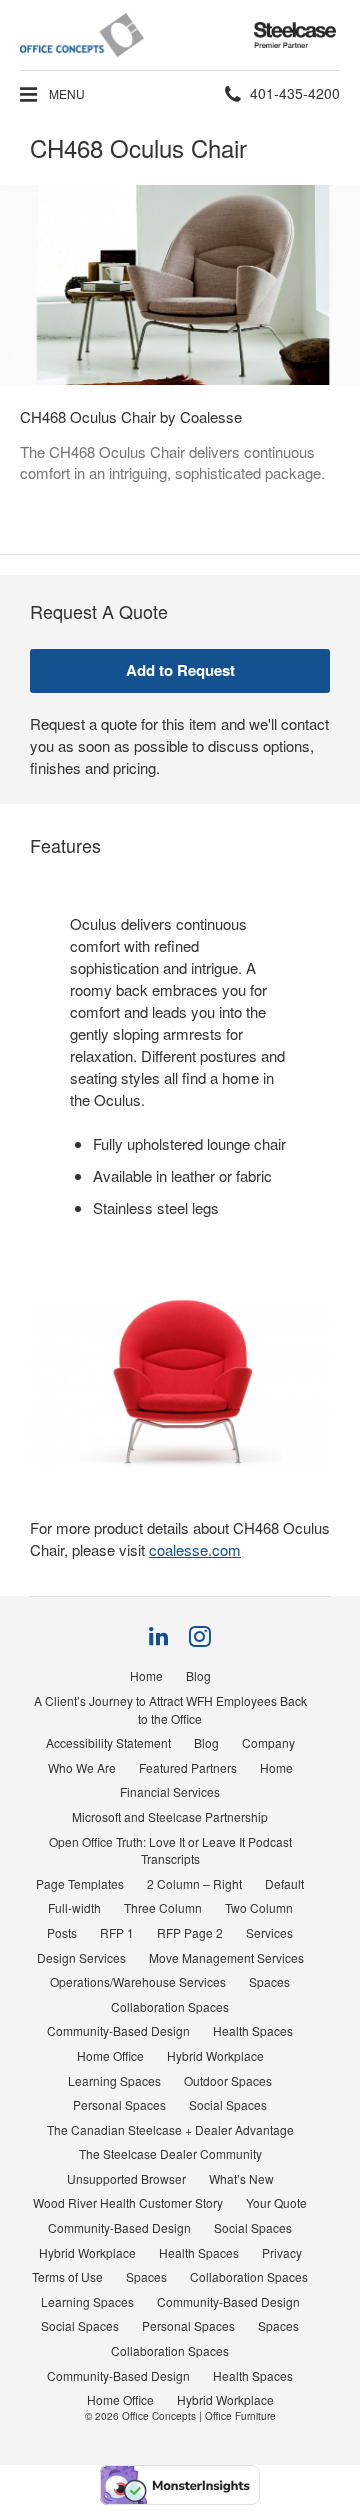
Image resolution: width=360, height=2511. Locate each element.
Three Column (163, 1907)
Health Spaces (253, 2030)
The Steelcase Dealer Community (170, 2153)
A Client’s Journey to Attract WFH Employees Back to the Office (170, 1709)
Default (284, 1883)
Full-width (74, 1907)
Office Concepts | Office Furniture (199, 2416)
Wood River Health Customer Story (128, 2202)
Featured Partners (188, 1767)
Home (146, 1675)
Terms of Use (67, 2276)
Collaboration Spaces (170, 2006)
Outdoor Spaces (228, 2080)
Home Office (110, 2055)
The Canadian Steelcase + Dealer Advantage (170, 2129)
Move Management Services (226, 1957)
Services (269, 1932)
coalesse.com (195, 1549)
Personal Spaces (119, 2104)
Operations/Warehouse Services (138, 1981)
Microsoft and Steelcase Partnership (170, 1816)
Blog (198, 1675)
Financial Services (170, 1791)
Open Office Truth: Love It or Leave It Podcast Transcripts (170, 1850)
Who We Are (82, 1767)
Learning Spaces (114, 2080)
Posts (62, 1932)
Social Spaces (228, 2104)
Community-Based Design (118, 2030)
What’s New (241, 2178)
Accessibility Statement (108, 1742)
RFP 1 (117, 1932)
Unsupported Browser (126, 2178)
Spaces (269, 1981)
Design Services (81, 1957)
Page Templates (80, 1883)
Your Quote (276, 2202)
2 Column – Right (194, 1883)
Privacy (282, 2252)
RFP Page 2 (190, 1932)
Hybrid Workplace (215, 2055)
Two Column (259, 1907)
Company (268, 1742)
